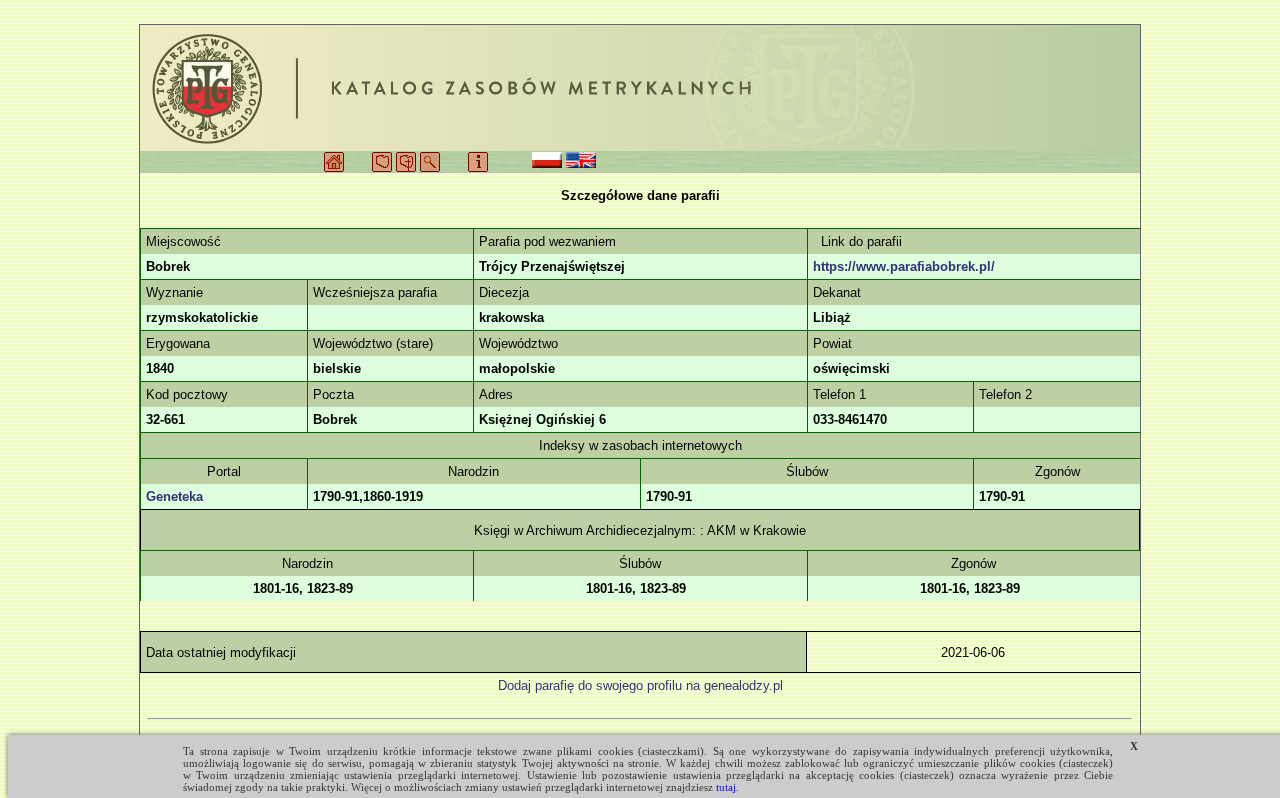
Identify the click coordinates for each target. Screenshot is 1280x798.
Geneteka (174, 496)
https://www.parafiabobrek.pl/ (904, 266)
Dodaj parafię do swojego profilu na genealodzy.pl (640, 685)
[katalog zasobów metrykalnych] (640, 88)
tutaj (726, 787)
